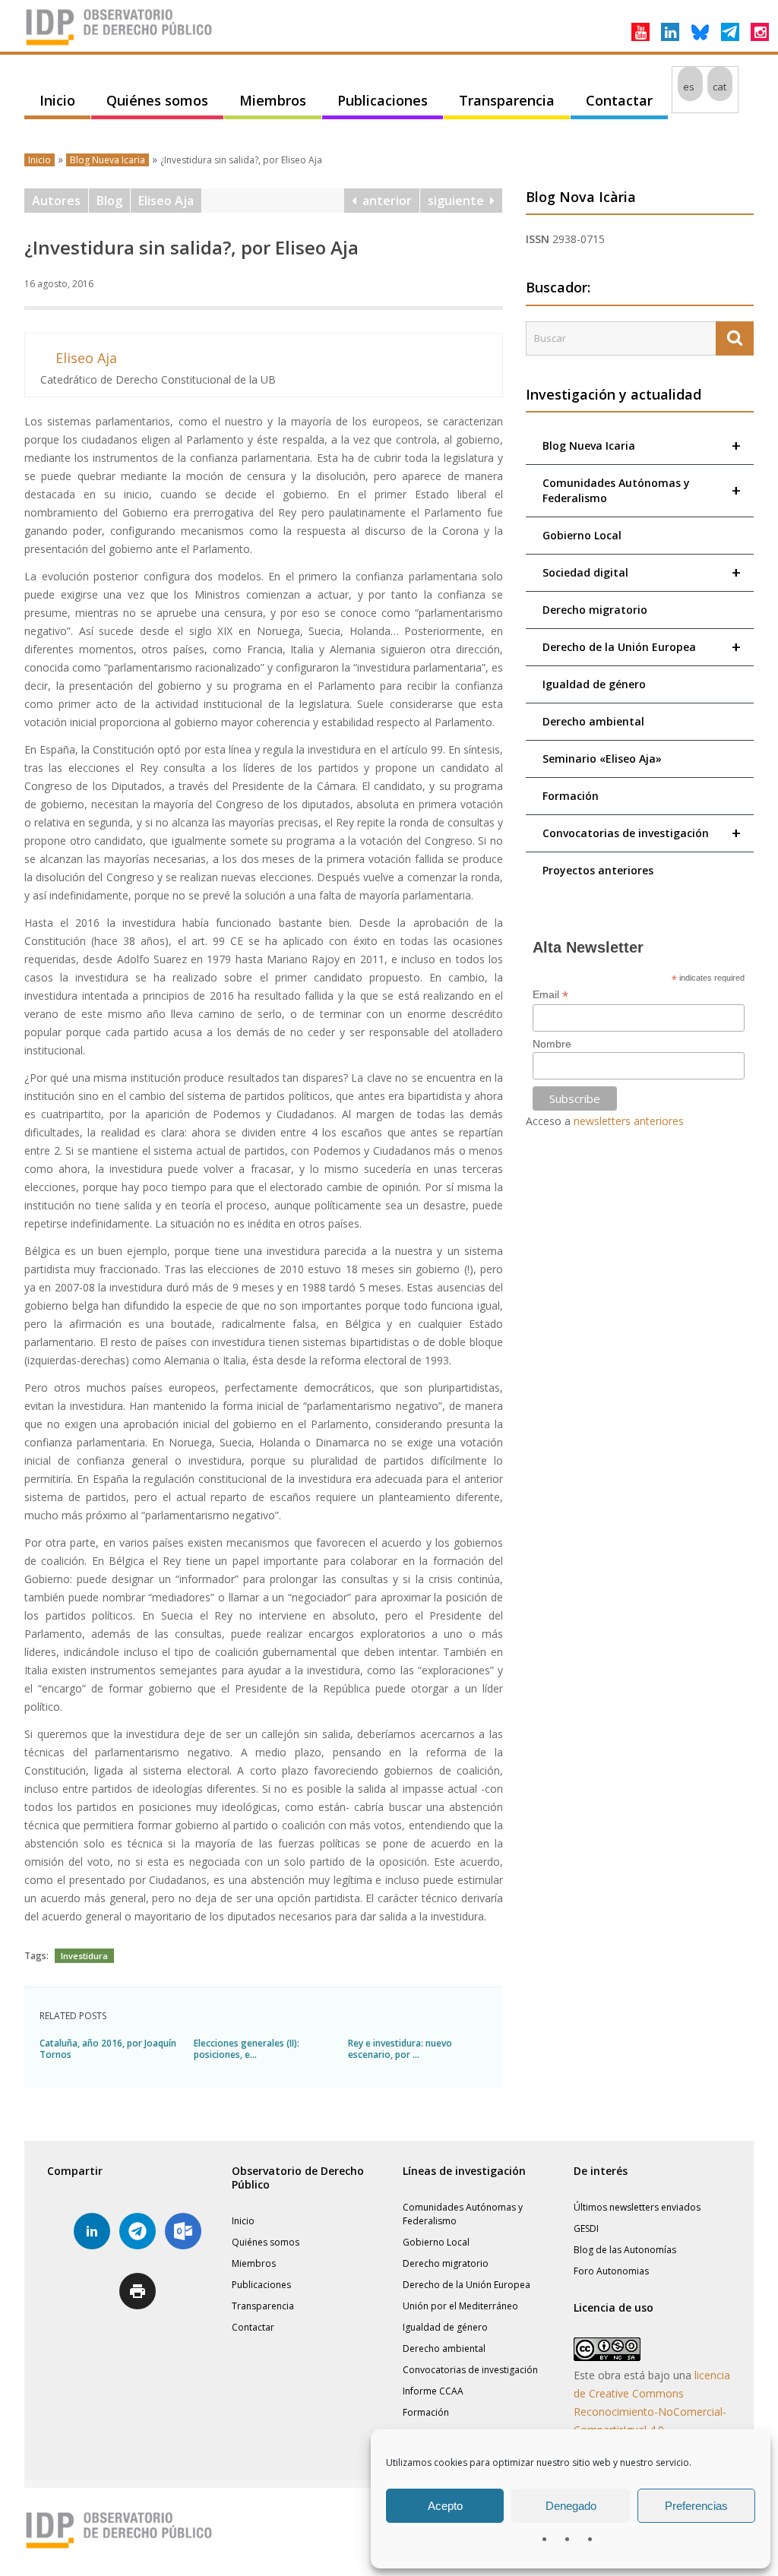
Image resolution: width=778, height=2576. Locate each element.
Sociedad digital (642, 572)
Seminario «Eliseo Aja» (602, 759)
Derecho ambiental (593, 721)
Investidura (84, 1956)
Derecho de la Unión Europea (642, 647)
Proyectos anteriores (598, 870)
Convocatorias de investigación (642, 833)
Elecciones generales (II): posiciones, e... (247, 2049)
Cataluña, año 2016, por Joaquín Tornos (108, 2049)
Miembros (273, 100)
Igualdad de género (594, 684)
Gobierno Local (582, 535)
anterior (384, 201)
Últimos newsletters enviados (637, 2207)
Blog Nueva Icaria (108, 160)
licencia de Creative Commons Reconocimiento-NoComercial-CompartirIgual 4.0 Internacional (652, 2412)
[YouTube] (640, 32)
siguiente (459, 201)
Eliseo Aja (166, 201)
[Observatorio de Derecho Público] (119, 44)
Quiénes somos (157, 100)
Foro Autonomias (611, 2271)
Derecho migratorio (595, 610)
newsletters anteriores (629, 1121)
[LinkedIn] (670, 32)
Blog (109, 201)
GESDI (586, 2228)
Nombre (552, 1044)
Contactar (619, 100)
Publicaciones (383, 100)
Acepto (445, 2506)
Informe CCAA (433, 2391)
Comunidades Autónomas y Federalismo (642, 490)
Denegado (571, 2506)
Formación (571, 796)
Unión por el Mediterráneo (460, 2306)
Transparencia (507, 100)
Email (550, 995)
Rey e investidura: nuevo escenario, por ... (400, 2049)
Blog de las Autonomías (625, 2250)
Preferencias (696, 2506)
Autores (56, 201)
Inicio (57, 100)
